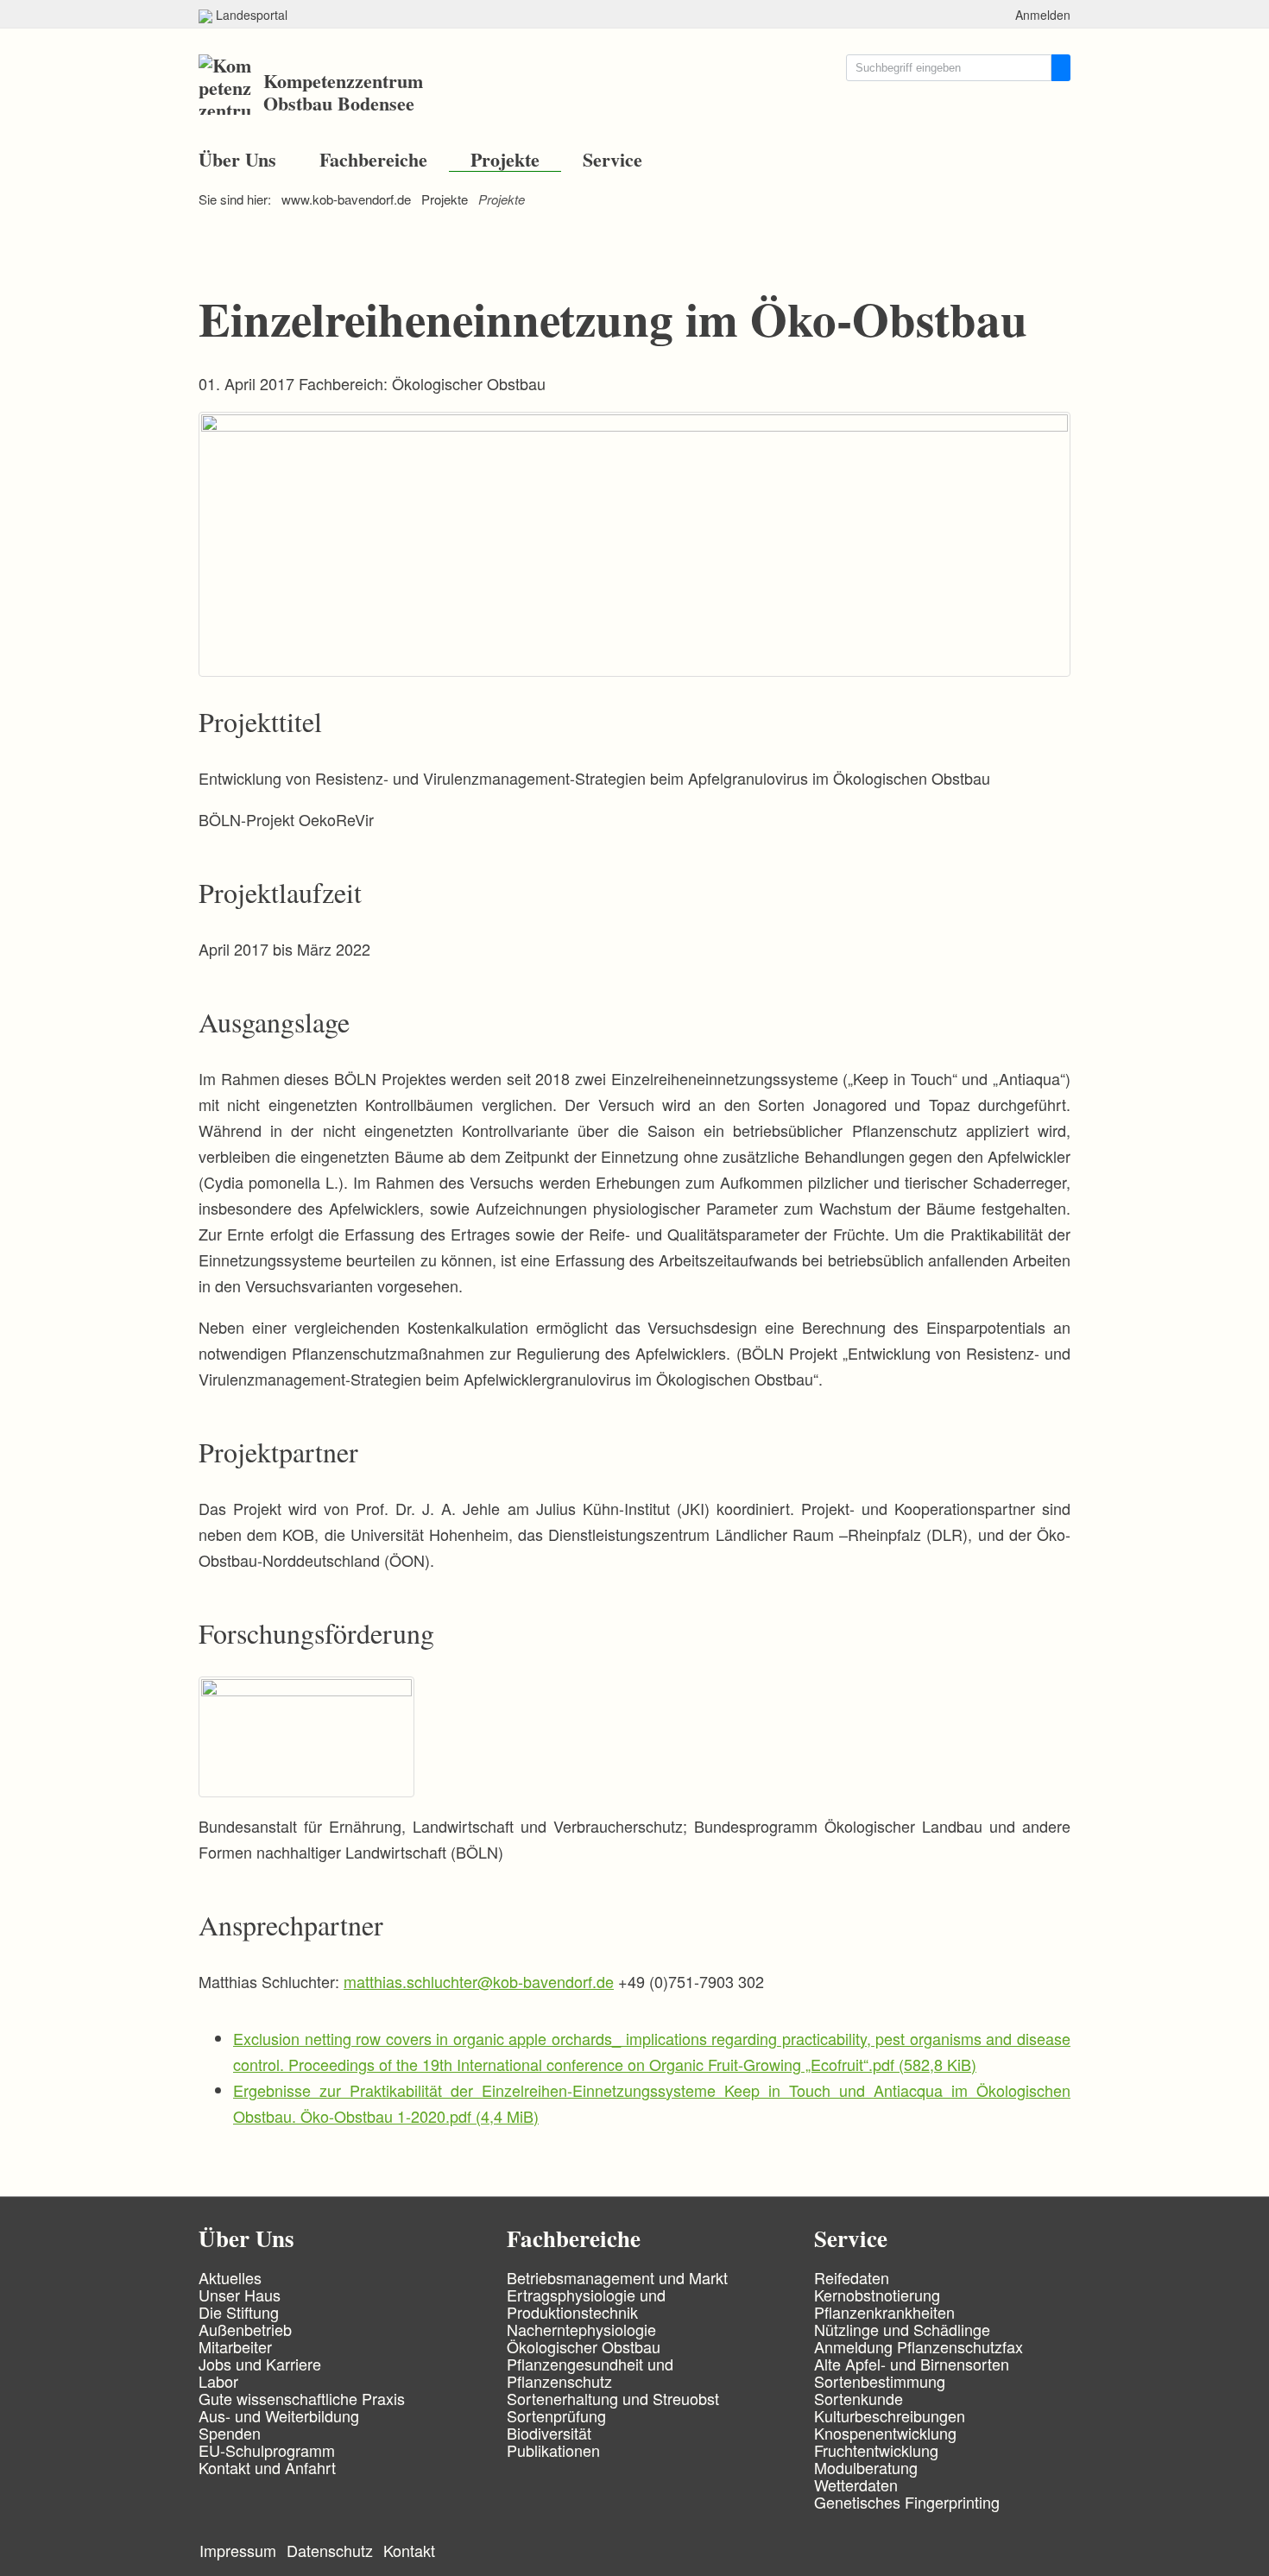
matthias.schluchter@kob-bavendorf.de (479, 1981)
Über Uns (237, 159)
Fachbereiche (373, 159)
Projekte (505, 159)
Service (612, 159)
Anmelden (1043, 15)
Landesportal (250, 15)
